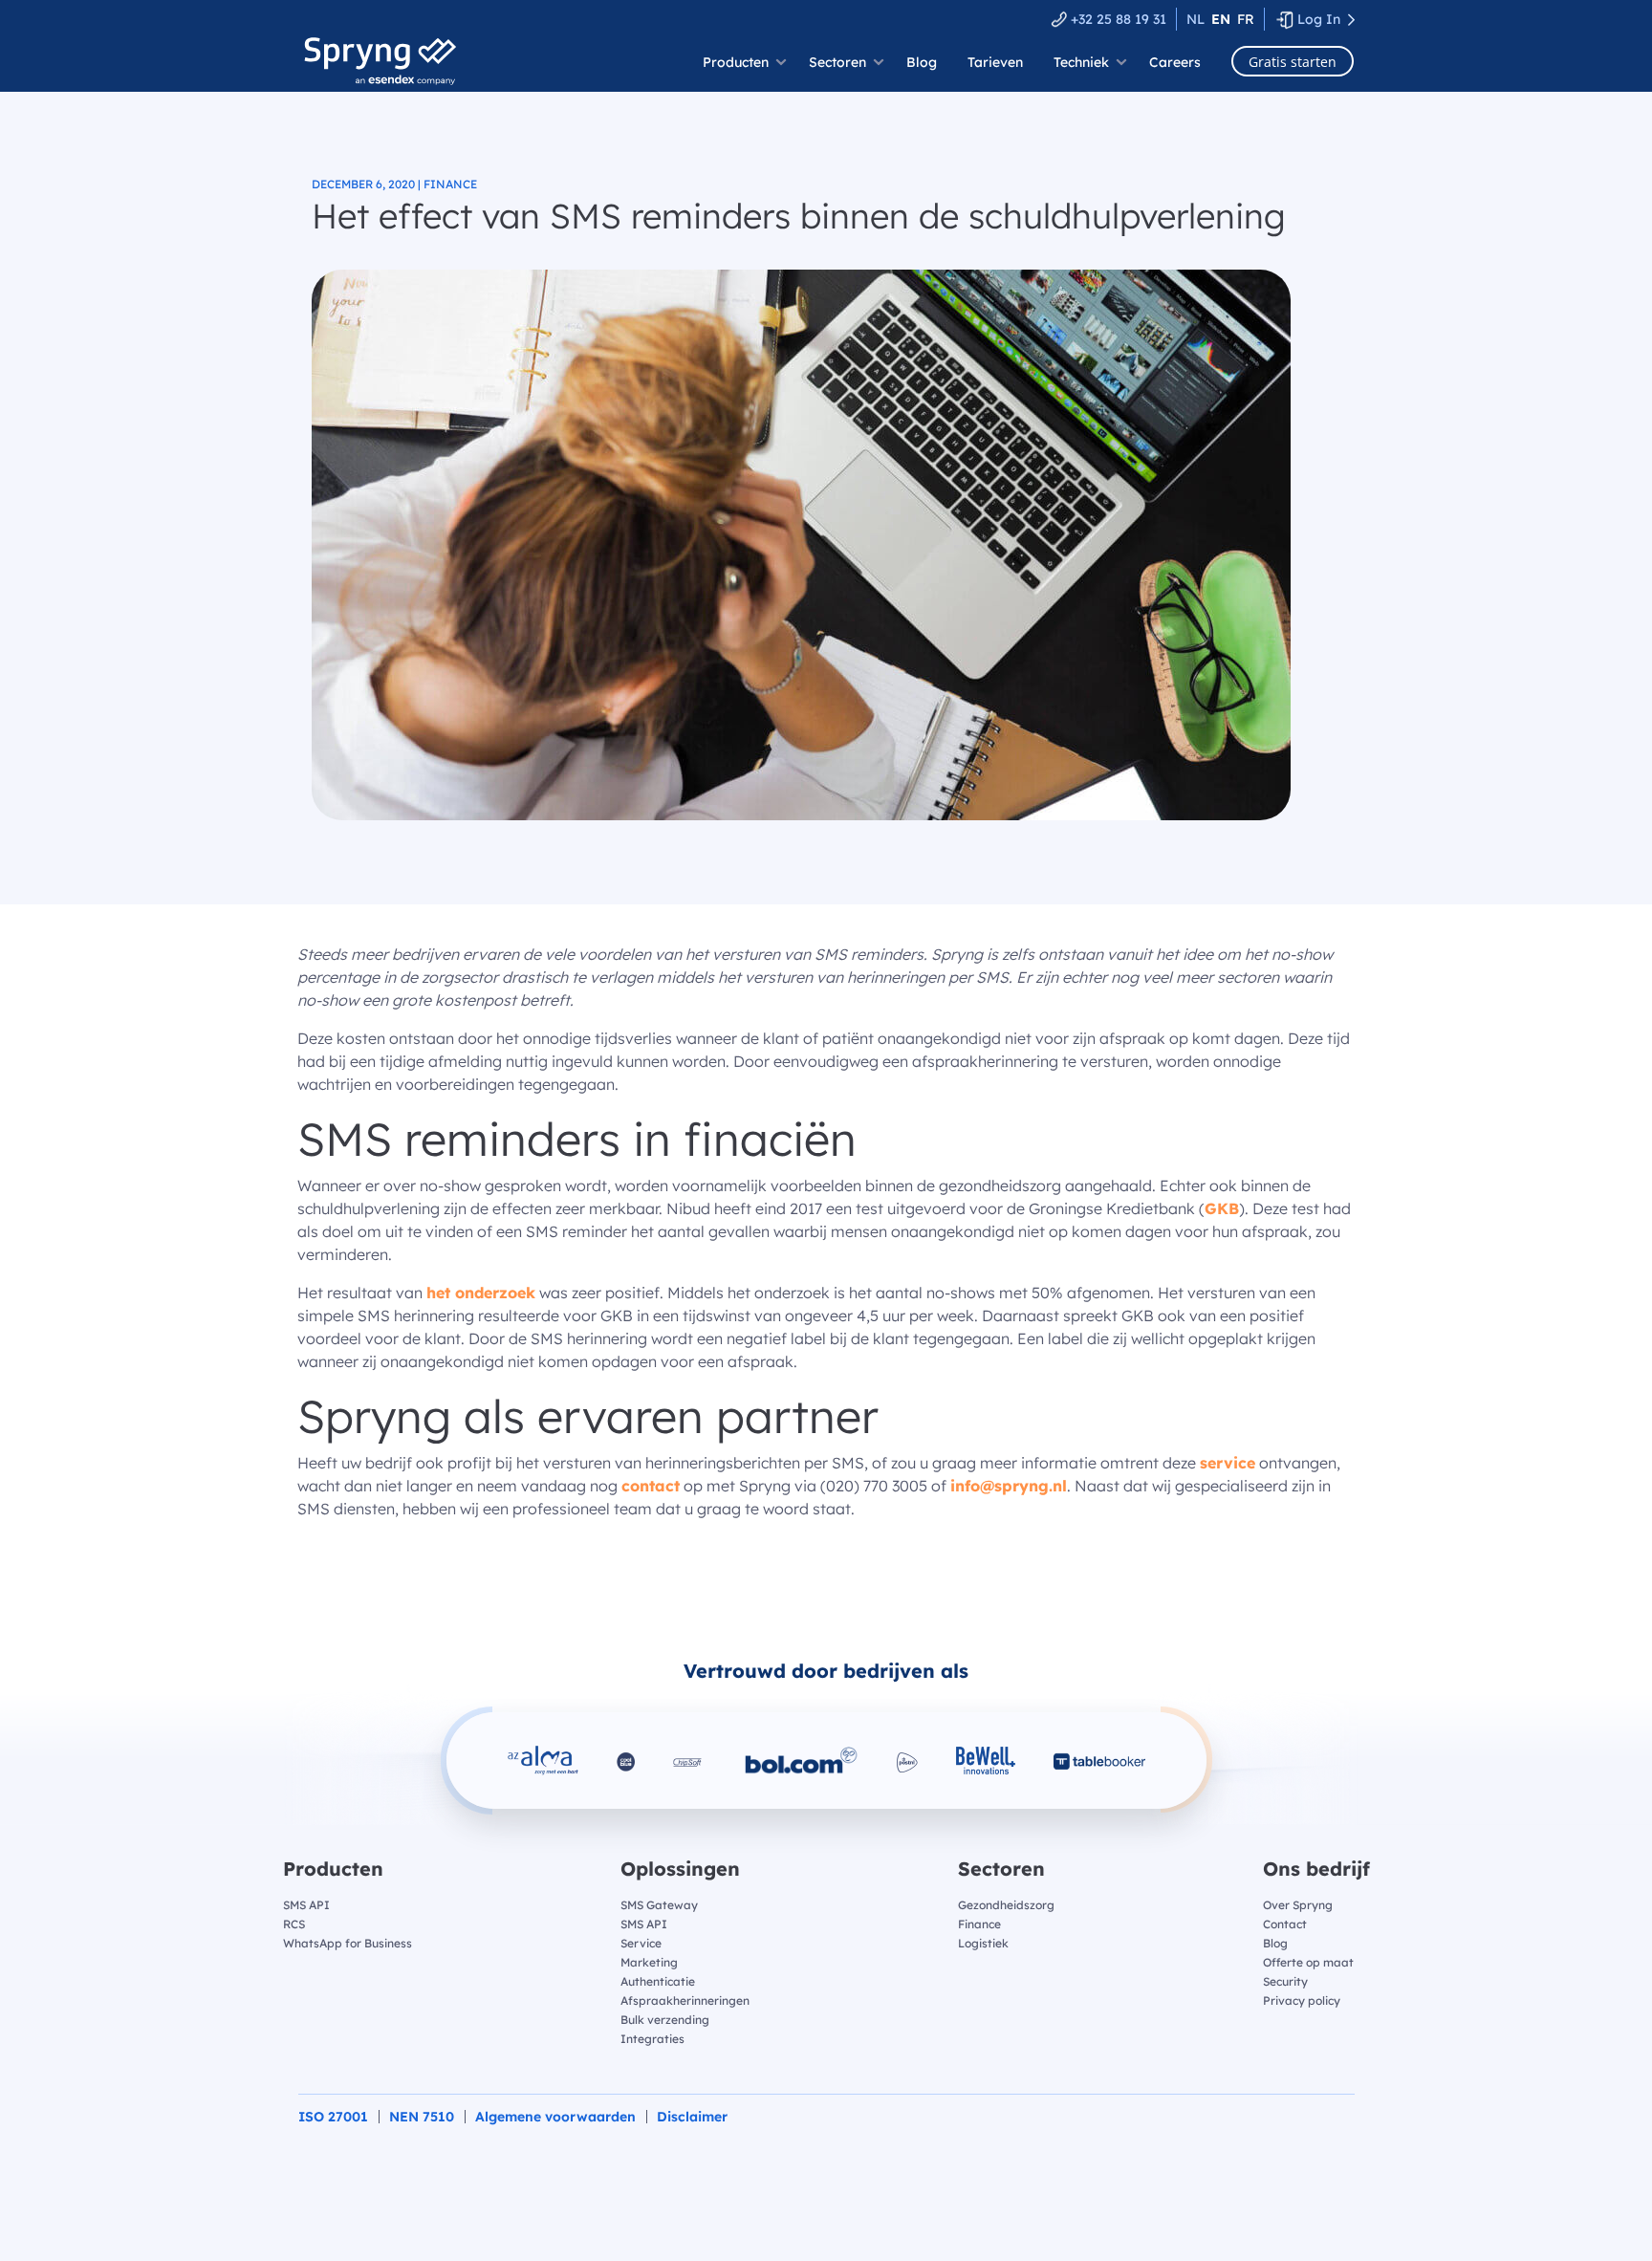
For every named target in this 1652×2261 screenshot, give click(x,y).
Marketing (649, 1962)
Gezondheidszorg (1006, 1905)
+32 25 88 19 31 (1119, 19)
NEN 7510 (422, 2117)
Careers (1175, 62)
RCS (294, 1924)
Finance (979, 1924)
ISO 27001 (333, 2117)
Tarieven (995, 62)
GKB (1222, 1208)
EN (1221, 19)
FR (1246, 19)
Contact (1285, 1924)
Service (641, 1943)
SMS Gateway (659, 1905)
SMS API (306, 1905)
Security (1285, 1981)
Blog (922, 62)
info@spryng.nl (1009, 1486)
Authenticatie (658, 1981)
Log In (1319, 19)
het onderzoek (481, 1293)
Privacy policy (1302, 2000)
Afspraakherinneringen (685, 2000)
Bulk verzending (665, 2020)
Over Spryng (1298, 1905)
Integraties (652, 2039)
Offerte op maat (1308, 1962)
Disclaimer (692, 2117)
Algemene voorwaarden (555, 2117)
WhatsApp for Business (348, 1943)
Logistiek (983, 1943)
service (1228, 1463)
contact (651, 1486)
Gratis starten (1293, 62)
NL (1196, 19)
